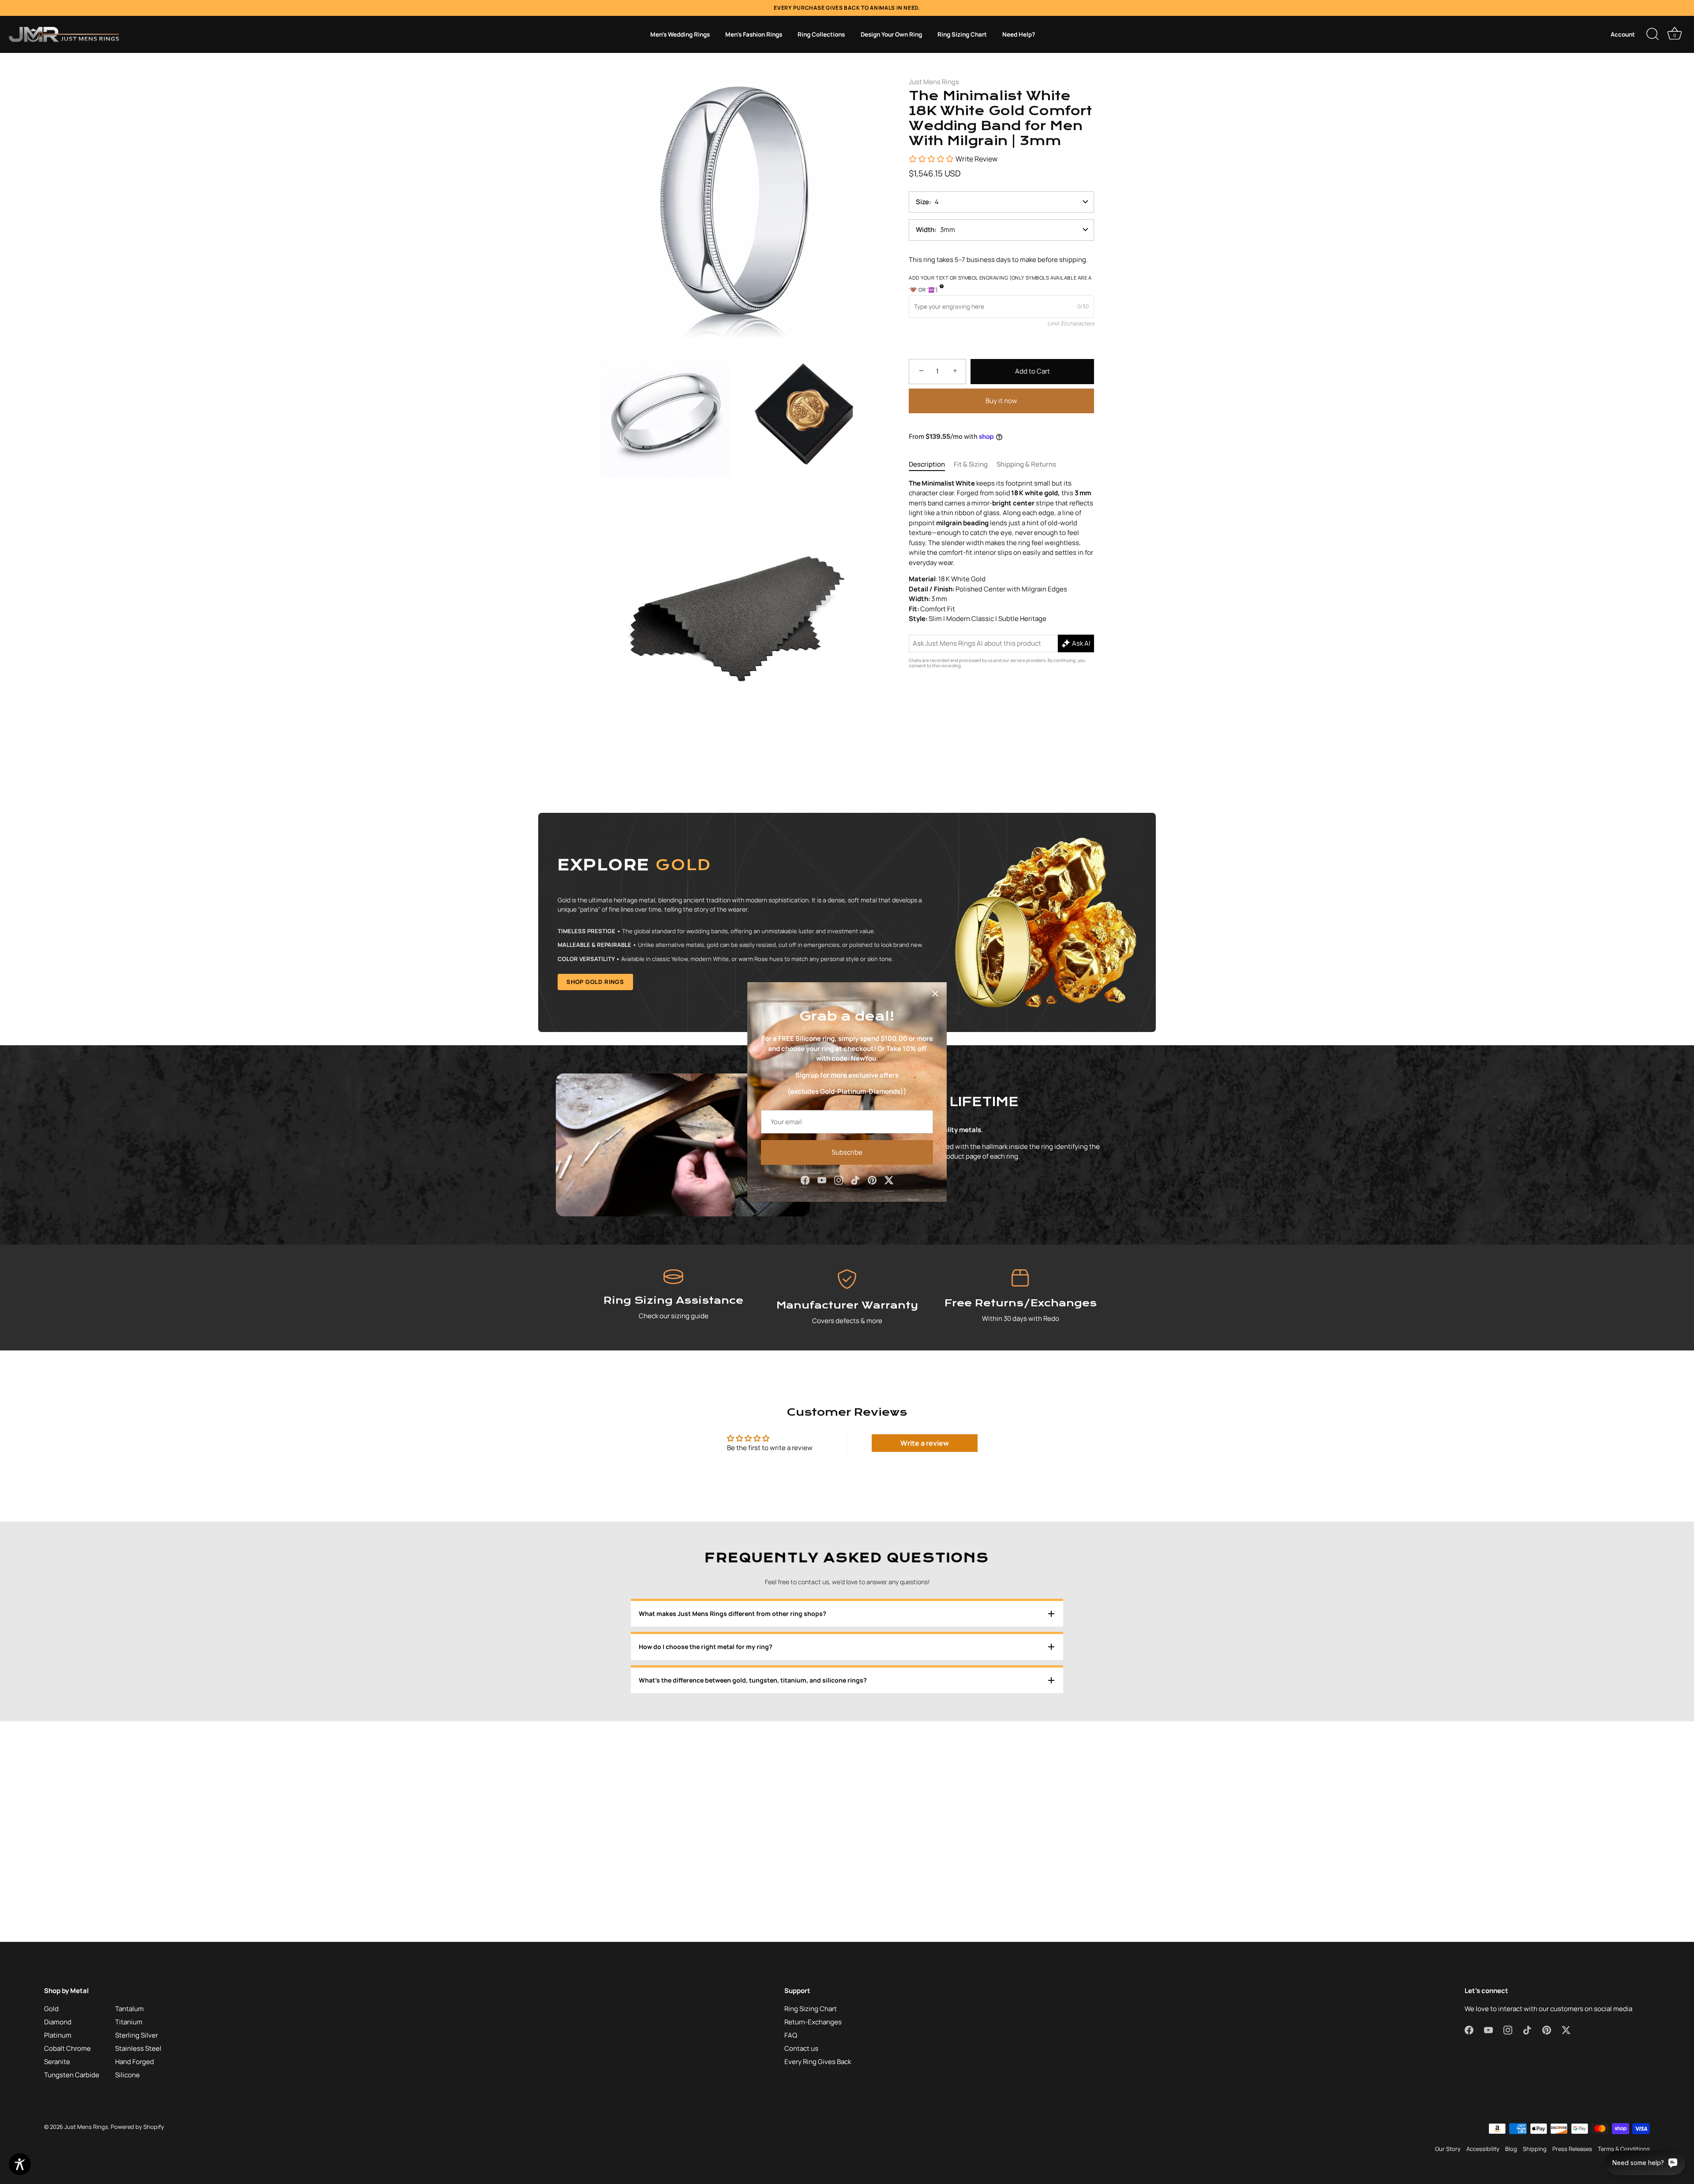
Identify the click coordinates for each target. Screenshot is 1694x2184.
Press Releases (1572, 2149)
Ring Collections (821, 34)
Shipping (1535, 2149)
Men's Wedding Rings (680, 34)
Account (1623, 34)
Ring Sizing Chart (962, 34)
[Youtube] (822, 1180)
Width (925, 230)
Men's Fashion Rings (754, 34)
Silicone (127, 2075)
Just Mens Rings (934, 82)
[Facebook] (805, 1180)
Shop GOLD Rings (595, 982)
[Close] (935, 994)
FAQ (791, 2035)
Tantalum (129, 2009)
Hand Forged (135, 2062)
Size (922, 202)
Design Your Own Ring (891, 34)
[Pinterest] (872, 1180)
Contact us (801, 2048)
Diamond (58, 2022)
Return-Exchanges (813, 2022)
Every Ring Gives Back (818, 2062)
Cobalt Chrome (67, 2048)
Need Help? (1019, 34)
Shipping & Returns (1026, 464)
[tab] (931, 465)
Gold (51, 2009)
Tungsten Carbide (72, 2075)
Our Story (1448, 2149)
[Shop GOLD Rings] (847, 922)
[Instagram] (839, 1180)
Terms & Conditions (1624, 2149)
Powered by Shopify (137, 2127)
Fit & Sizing (971, 464)
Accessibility (1483, 2149)
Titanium (129, 2022)
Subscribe (847, 1152)
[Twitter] (889, 1180)
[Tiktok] (855, 1180)
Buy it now (1001, 400)
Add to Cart (1033, 371)
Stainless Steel (138, 2048)
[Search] (1653, 34)
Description (927, 464)
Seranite (57, 2062)
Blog (1511, 2149)
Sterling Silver (137, 2035)
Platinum (58, 2035)
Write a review (925, 1443)
